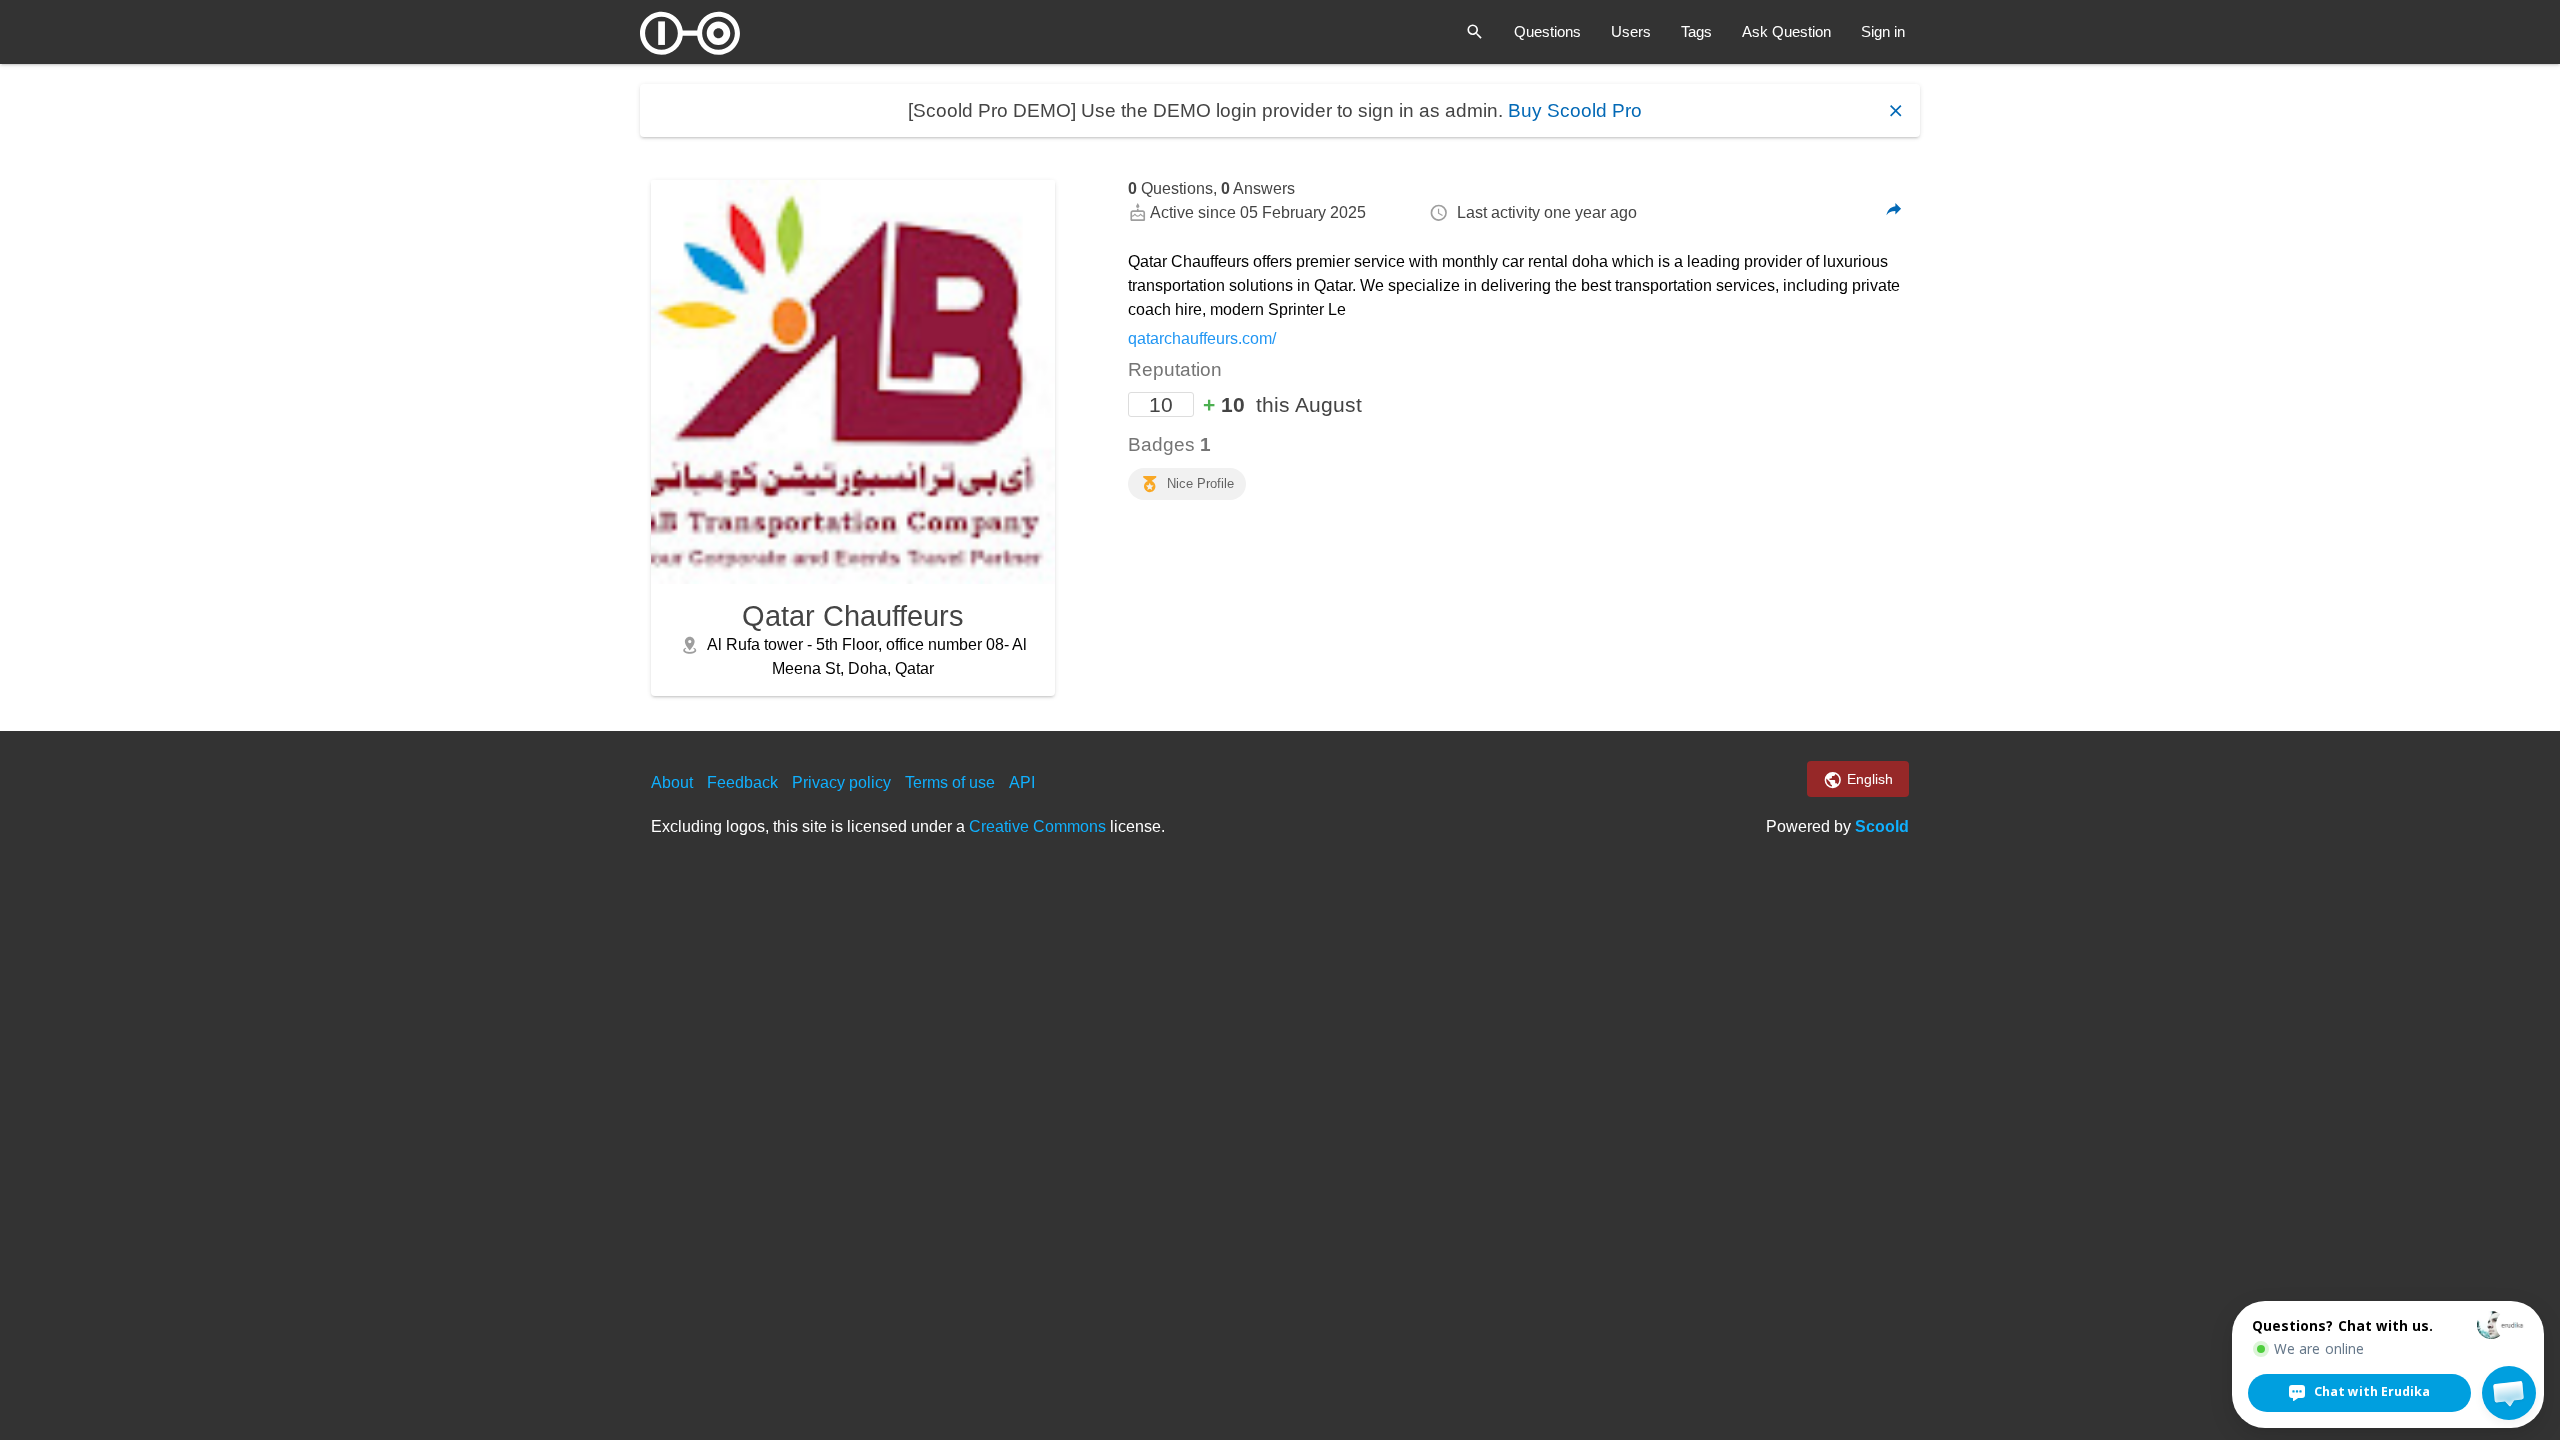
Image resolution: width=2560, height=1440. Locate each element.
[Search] (1475, 32)
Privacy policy (841, 782)
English (1868, 779)
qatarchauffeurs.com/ (1202, 338)
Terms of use (950, 782)
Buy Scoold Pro (1575, 110)
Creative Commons (1037, 826)
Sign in (1883, 31)
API (1022, 782)
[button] (2509, 1393)
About (672, 782)
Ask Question (1786, 31)
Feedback (742, 782)
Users (1631, 31)
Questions (1547, 31)
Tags (1696, 31)
